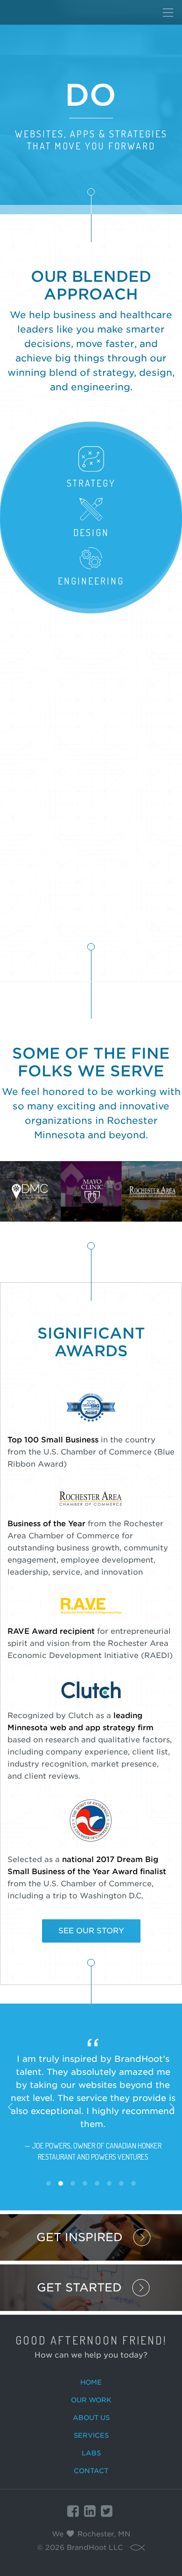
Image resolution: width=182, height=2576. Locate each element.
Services (91, 2435)
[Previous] (10, 2107)
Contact (91, 2471)
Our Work (91, 2400)
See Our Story (91, 1931)
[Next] (172, 2107)
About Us (91, 2418)
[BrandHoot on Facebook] (73, 2511)
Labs (91, 2453)
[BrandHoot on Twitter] (107, 2511)
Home (91, 2382)
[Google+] (90, 2511)
